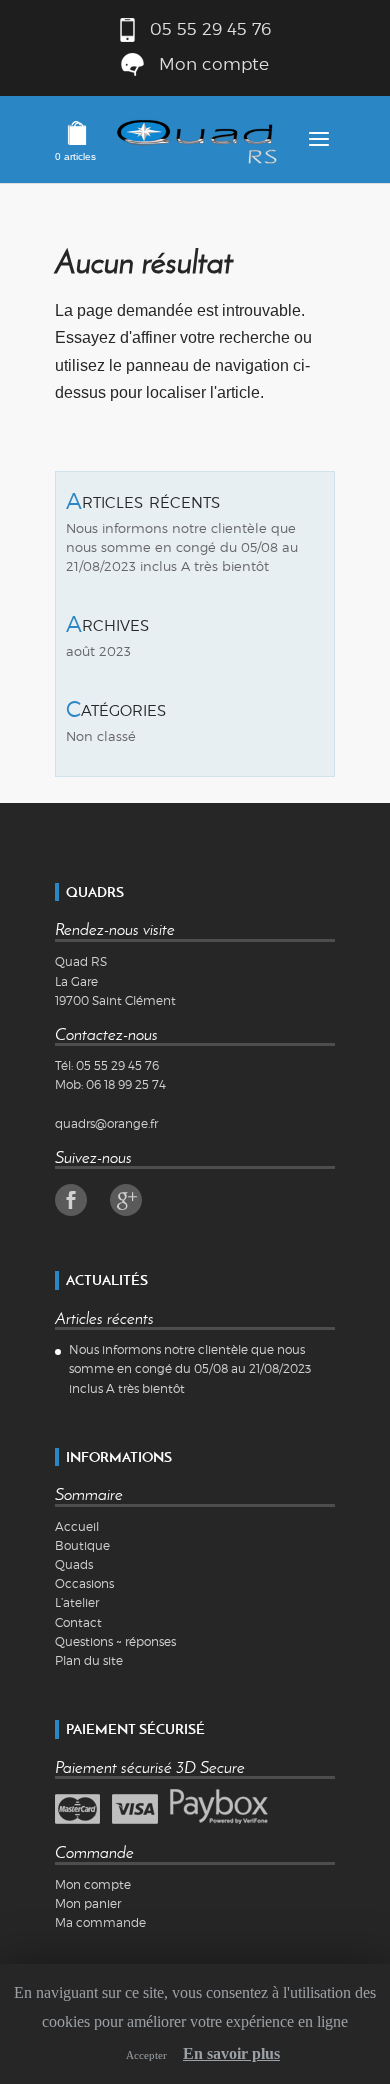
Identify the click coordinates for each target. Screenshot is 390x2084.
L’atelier (77, 1602)
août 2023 (98, 651)
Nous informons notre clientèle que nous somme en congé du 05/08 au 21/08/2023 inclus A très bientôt (182, 547)
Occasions (84, 1583)
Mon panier (88, 1903)
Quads (74, 1564)
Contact (78, 1622)
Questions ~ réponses (115, 1641)
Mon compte (214, 63)
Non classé (101, 736)
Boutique (82, 1545)
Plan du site (89, 1660)
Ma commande (100, 1922)
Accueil (77, 1526)
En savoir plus (231, 2053)
